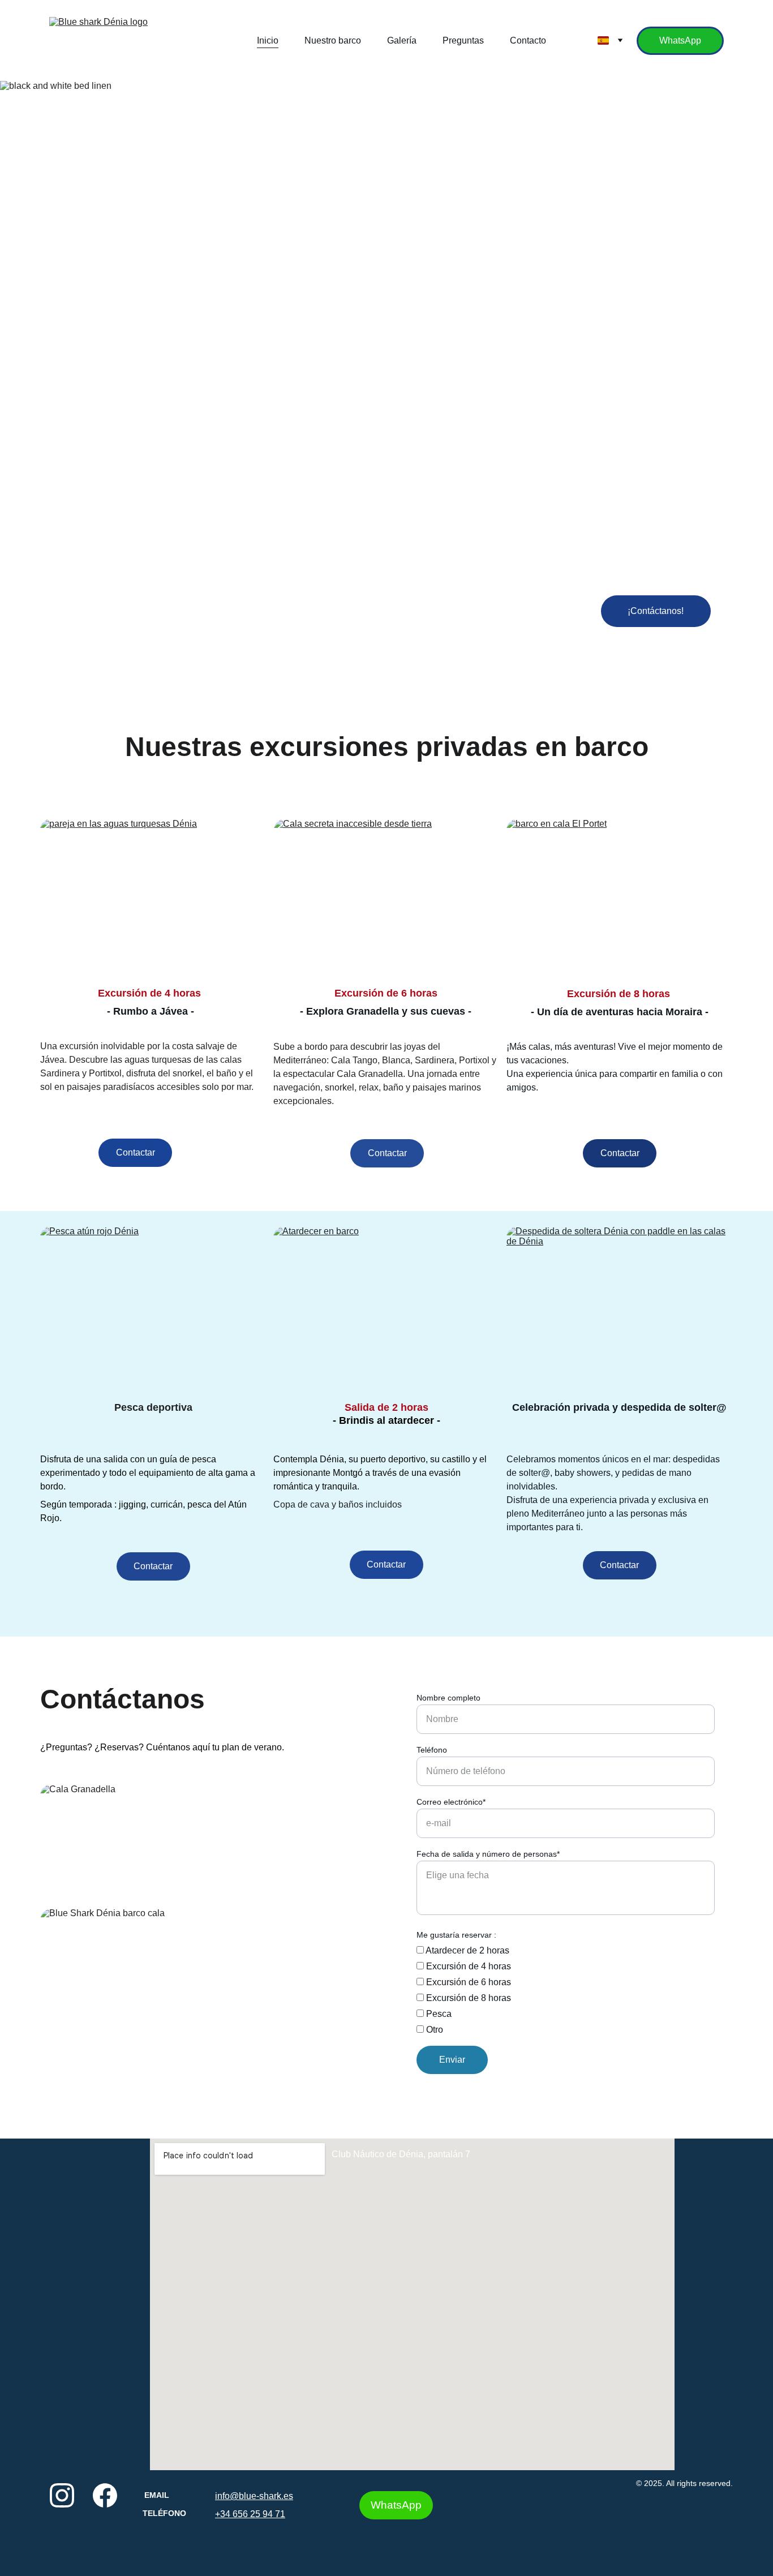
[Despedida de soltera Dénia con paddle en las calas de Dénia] (620, 1306)
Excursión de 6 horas (467, 1982)
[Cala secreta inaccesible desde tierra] (387, 898)
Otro (433, 2030)
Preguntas (463, 40)
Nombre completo (448, 1698)
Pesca (438, 2014)
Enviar (452, 2060)
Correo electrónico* (451, 1802)
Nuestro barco (333, 40)
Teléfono (432, 1750)
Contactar (136, 1152)
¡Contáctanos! (656, 611)
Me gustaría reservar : (456, 1935)
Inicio (268, 40)
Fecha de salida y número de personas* (488, 1854)
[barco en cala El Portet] (620, 898)
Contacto (528, 40)
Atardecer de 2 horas (467, 1950)
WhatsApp (680, 40)
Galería (402, 40)
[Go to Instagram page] (62, 2495)
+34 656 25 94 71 (250, 2514)
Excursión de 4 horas (467, 1966)
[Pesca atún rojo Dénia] (153, 1306)
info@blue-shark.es (254, 2496)
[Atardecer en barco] (386, 1306)
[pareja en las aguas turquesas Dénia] (153, 898)
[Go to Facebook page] (105, 2495)
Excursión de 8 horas (467, 1998)
